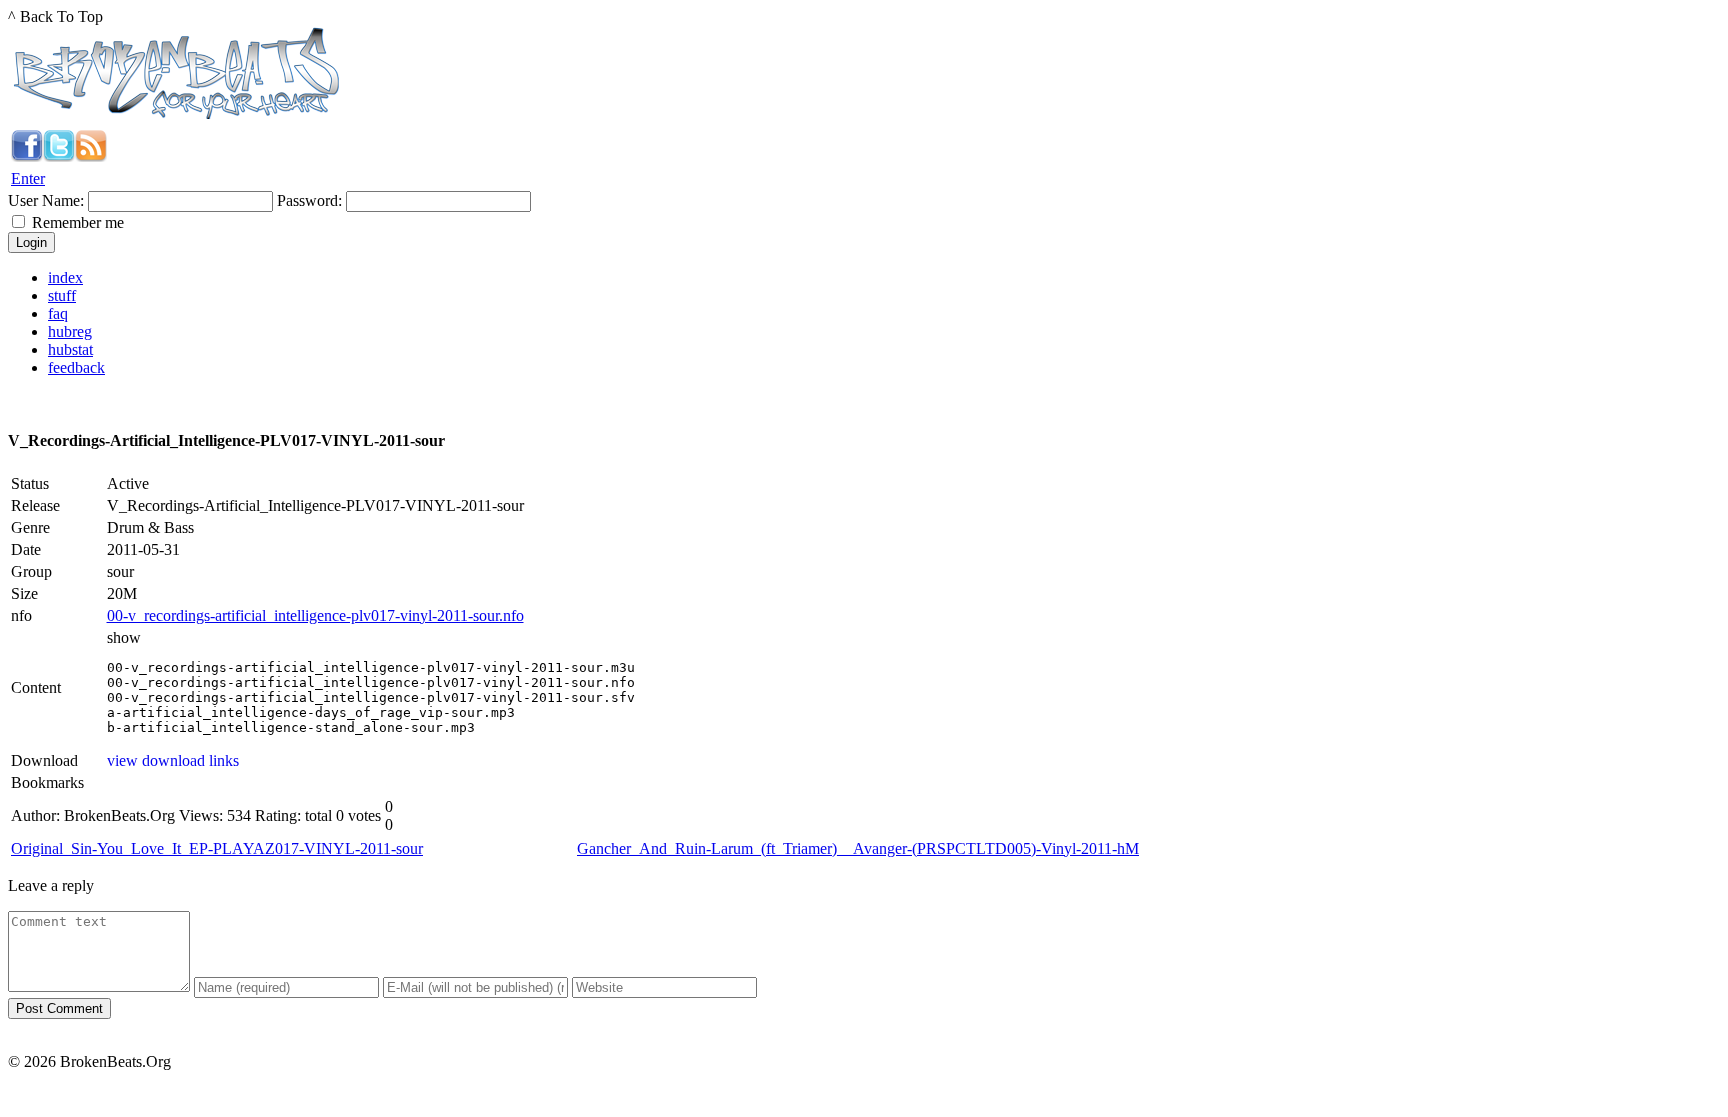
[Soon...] (27, 156)
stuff (62, 295)
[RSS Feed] (91, 156)
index (65, 277)
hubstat (70, 349)
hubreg (70, 331)
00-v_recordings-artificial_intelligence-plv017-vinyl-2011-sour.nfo (315, 615)
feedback (76, 367)
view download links (173, 760)
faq (58, 313)
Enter (28, 178)
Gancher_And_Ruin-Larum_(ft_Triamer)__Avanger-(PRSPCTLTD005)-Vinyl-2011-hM (858, 848)
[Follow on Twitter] (59, 156)
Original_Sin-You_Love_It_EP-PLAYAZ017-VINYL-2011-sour (217, 848)
